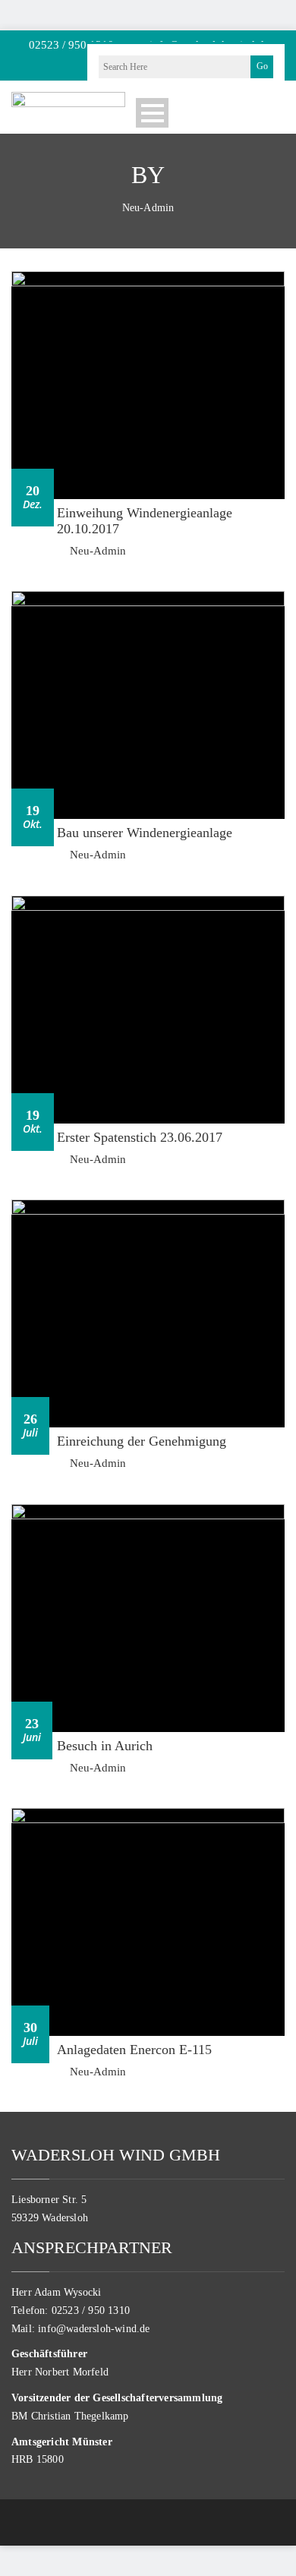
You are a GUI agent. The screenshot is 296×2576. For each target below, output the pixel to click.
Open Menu (152, 113)
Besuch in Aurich (105, 1746)
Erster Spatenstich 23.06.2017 (140, 1137)
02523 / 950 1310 (70, 45)
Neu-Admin (98, 551)
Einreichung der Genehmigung (142, 1441)
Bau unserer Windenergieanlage (145, 833)
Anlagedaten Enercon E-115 (134, 2050)
